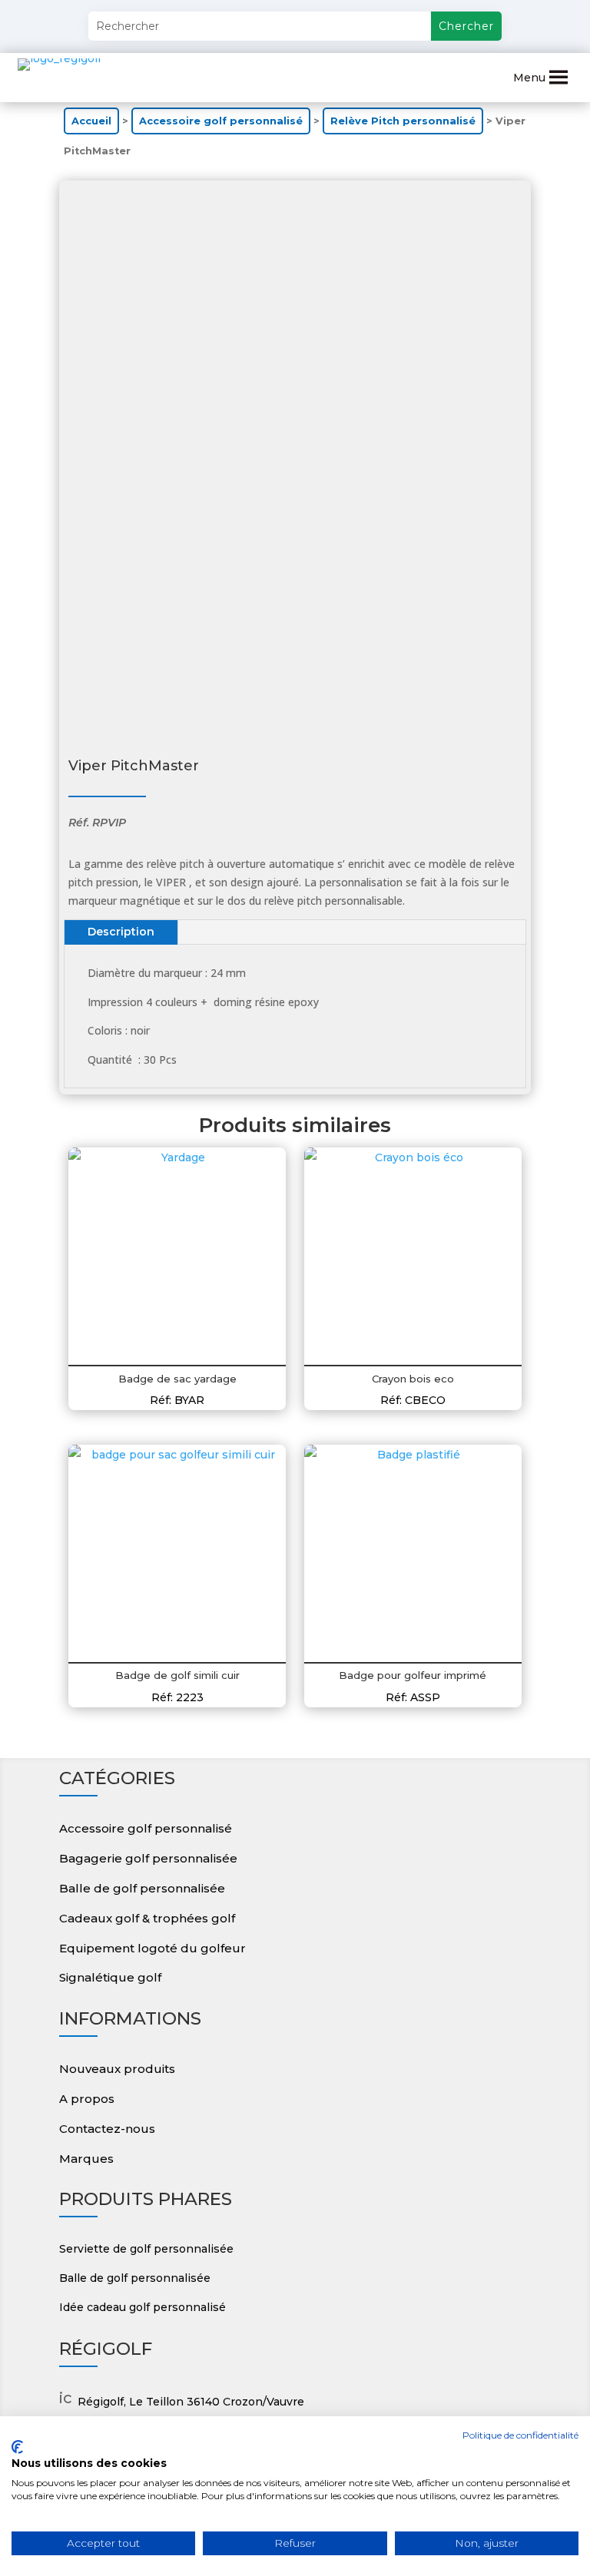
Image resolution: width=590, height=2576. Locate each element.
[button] (529, 78)
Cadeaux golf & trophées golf (147, 1918)
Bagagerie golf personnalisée (148, 1858)
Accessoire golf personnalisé (221, 121)
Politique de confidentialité (520, 2435)
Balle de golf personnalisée (142, 1888)
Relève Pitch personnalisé (403, 121)
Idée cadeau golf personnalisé (143, 2307)
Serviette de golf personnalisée (146, 2249)
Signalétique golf (110, 1977)
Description (121, 932)
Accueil (91, 121)
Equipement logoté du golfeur (152, 1948)
